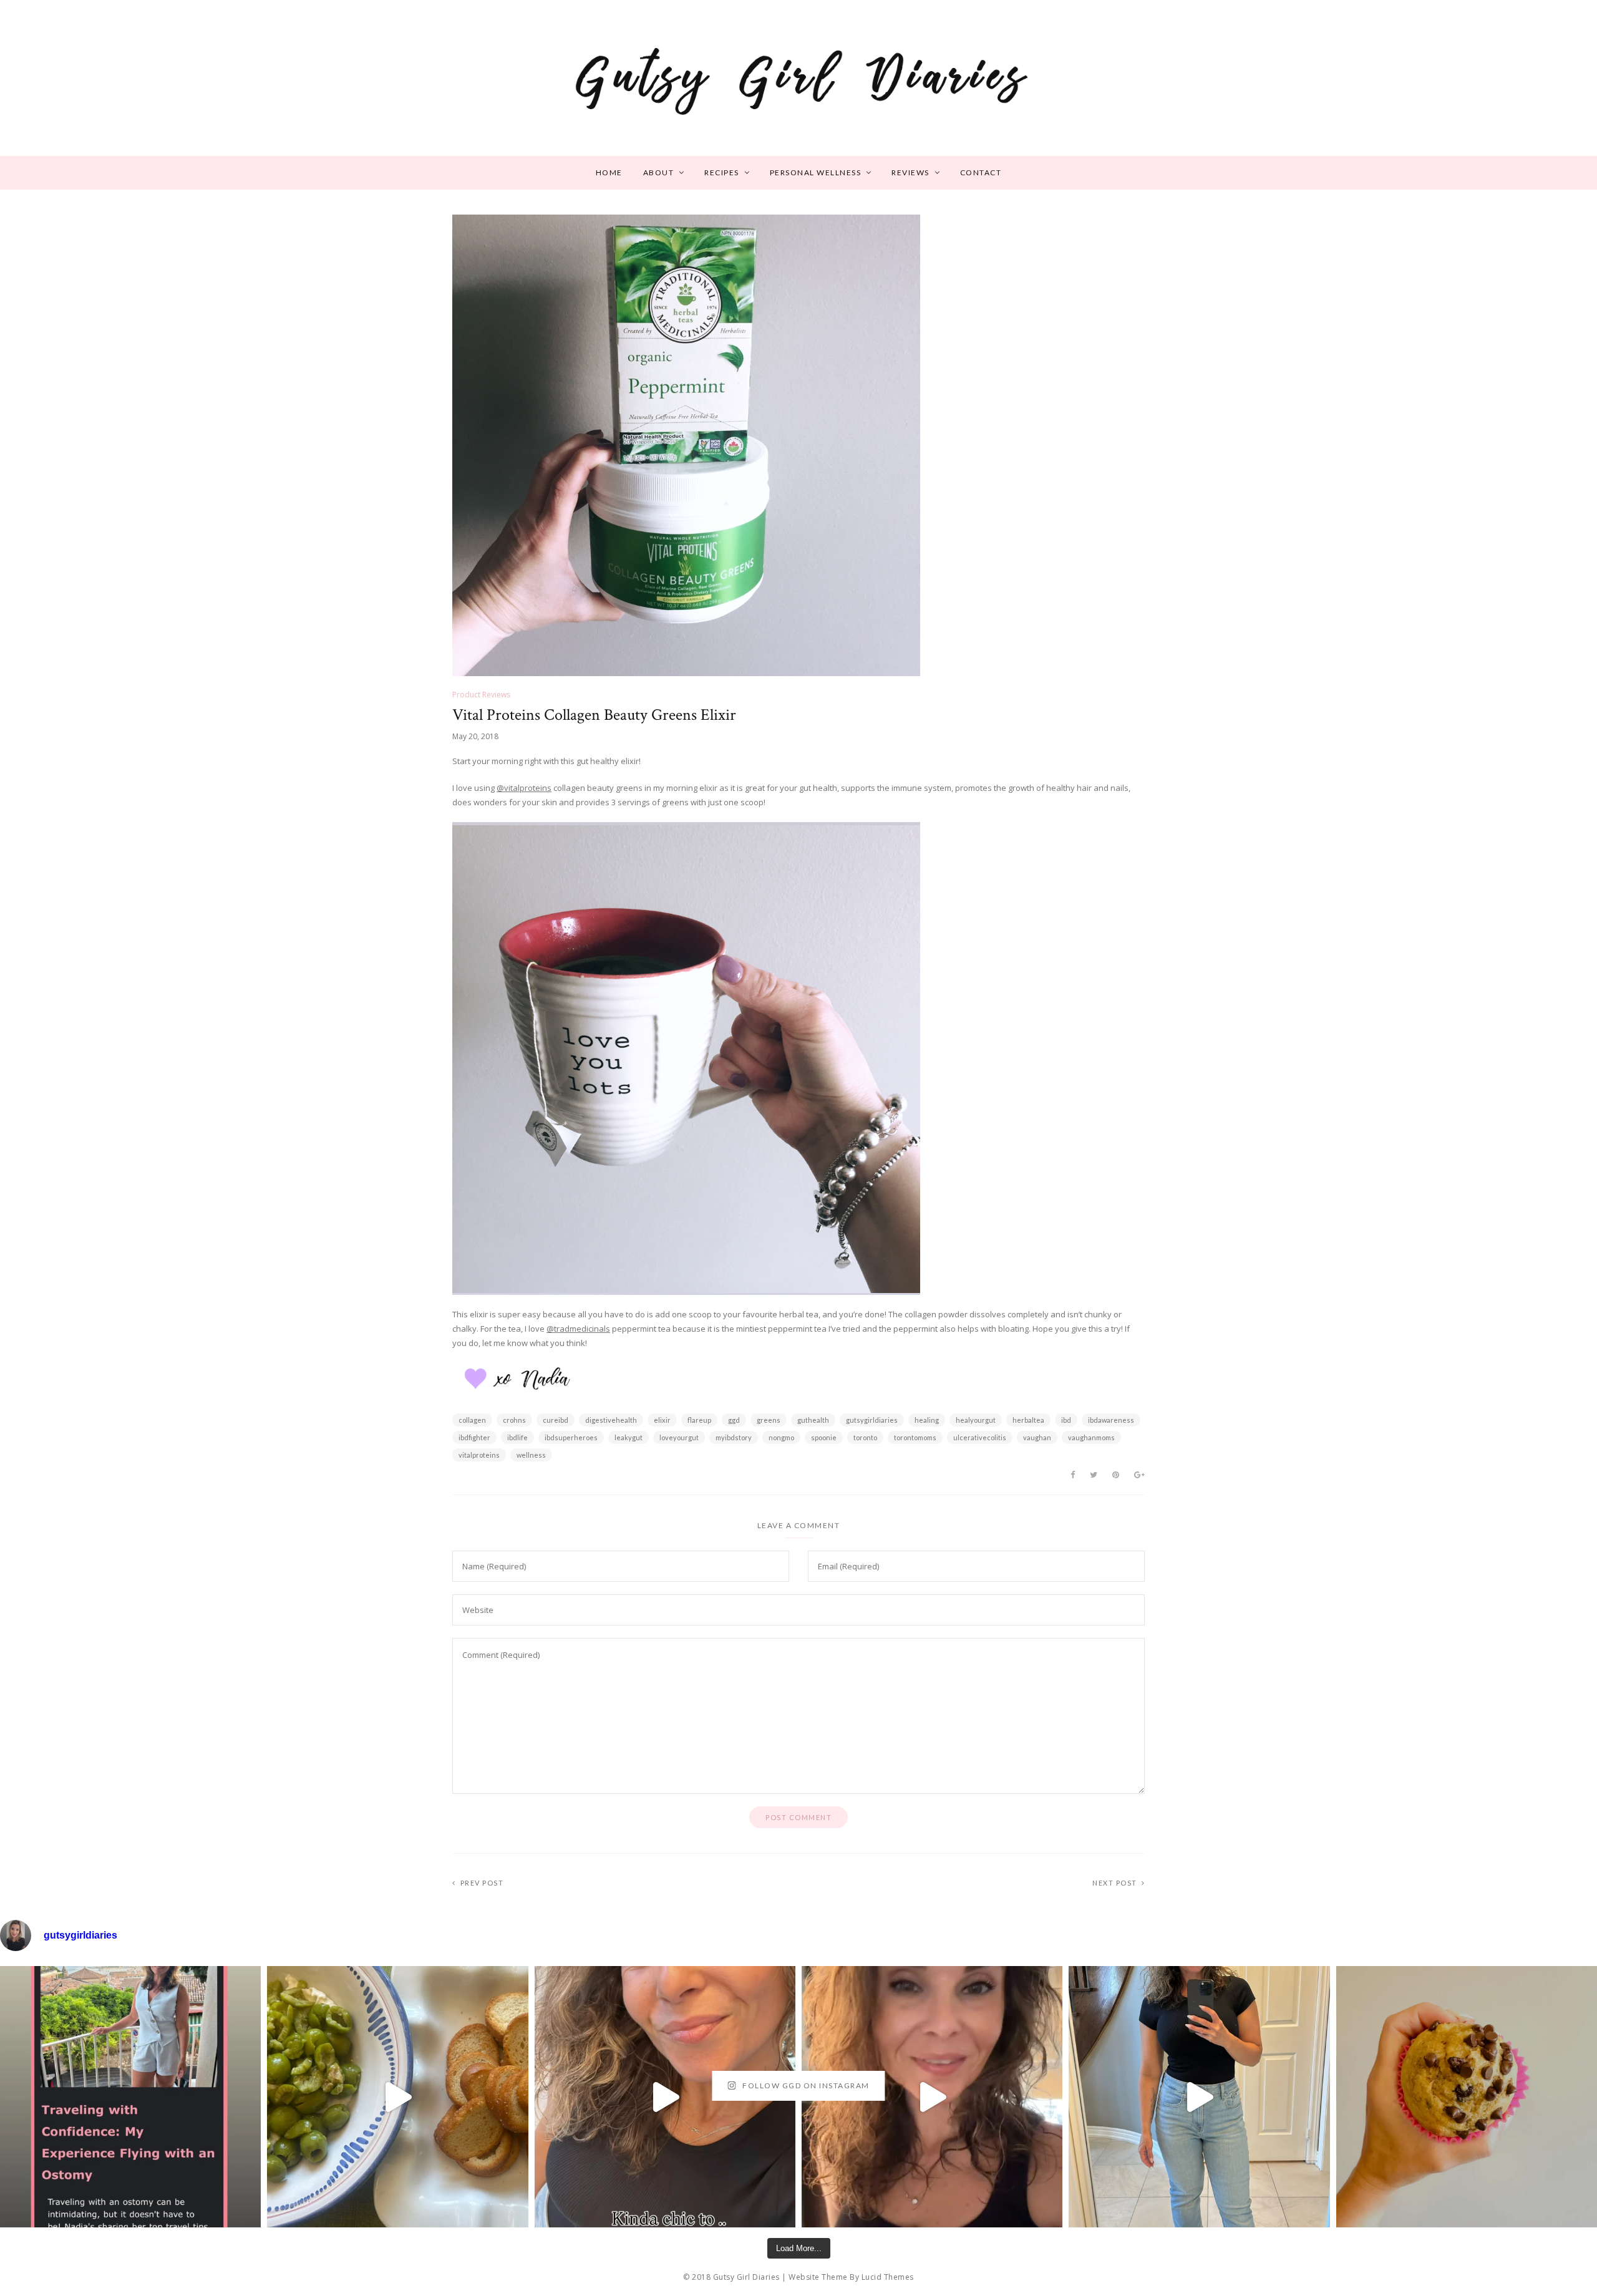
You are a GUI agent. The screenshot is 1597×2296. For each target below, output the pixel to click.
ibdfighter (474, 1437)
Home (609, 172)
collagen (472, 1420)
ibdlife (517, 1437)
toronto (865, 1437)
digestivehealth (611, 1420)
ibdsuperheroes (571, 1437)
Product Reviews (481, 695)
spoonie (824, 1437)
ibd (1066, 1420)
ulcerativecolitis (980, 1437)
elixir (662, 1420)
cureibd (556, 1420)
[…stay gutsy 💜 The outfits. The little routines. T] (665, 2096)
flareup (699, 1420)
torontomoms (915, 1437)
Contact (981, 172)
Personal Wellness (816, 172)
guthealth (813, 1420)
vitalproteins (479, 1455)
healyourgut (976, 1420)
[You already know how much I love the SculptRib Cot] (1199, 2096)
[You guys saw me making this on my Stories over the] (397, 2096)
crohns (514, 1420)
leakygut (629, 1437)
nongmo (781, 1437)
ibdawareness (1111, 1420)
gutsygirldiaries (872, 1420)
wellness (531, 1455)
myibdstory (734, 1437)
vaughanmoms (1091, 1437)
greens (769, 1420)
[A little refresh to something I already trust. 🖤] (932, 2096)
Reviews (910, 172)
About (659, 172)
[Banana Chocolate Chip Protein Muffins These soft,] (1467, 2096)
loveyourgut (679, 1437)
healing (927, 1420)
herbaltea (1028, 1420)
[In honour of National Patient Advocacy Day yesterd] (130, 2096)
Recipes (722, 172)
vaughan (1037, 1437)
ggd (734, 1420)
